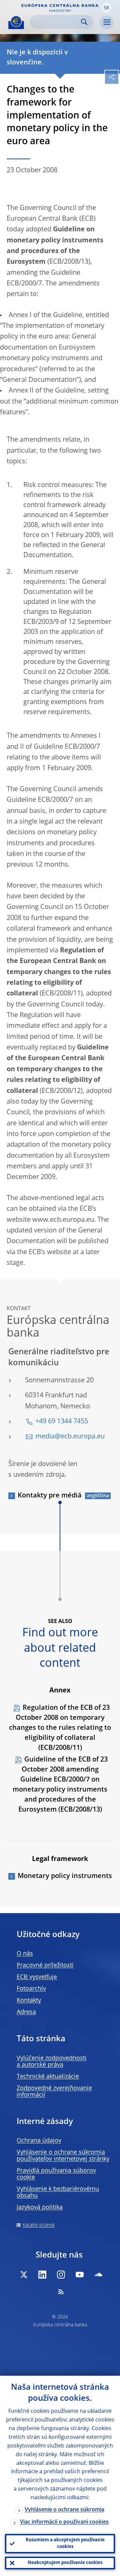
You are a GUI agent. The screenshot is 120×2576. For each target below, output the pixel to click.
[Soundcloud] (98, 2275)
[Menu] (107, 22)
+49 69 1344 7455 (62, 1422)
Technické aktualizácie (48, 2077)
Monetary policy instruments (65, 1876)
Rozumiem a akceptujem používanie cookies (65, 2543)
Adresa (26, 2012)
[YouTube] (80, 2275)
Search (84, 22)
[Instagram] (61, 2275)
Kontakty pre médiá (50, 1496)
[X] (24, 2275)
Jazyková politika (40, 2207)
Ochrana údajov (39, 2141)
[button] (106, 8)
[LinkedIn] (42, 2275)
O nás (25, 1954)
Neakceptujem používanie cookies (65, 2563)
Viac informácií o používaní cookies (64, 2522)
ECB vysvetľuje (37, 1977)
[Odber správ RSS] (61, 2292)
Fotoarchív (31, 1989)
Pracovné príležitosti (45, 1965)
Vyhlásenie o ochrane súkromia (64, 2510)
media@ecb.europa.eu (70, 1437)
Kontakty (29, 2001)
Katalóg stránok (39, 2225)
